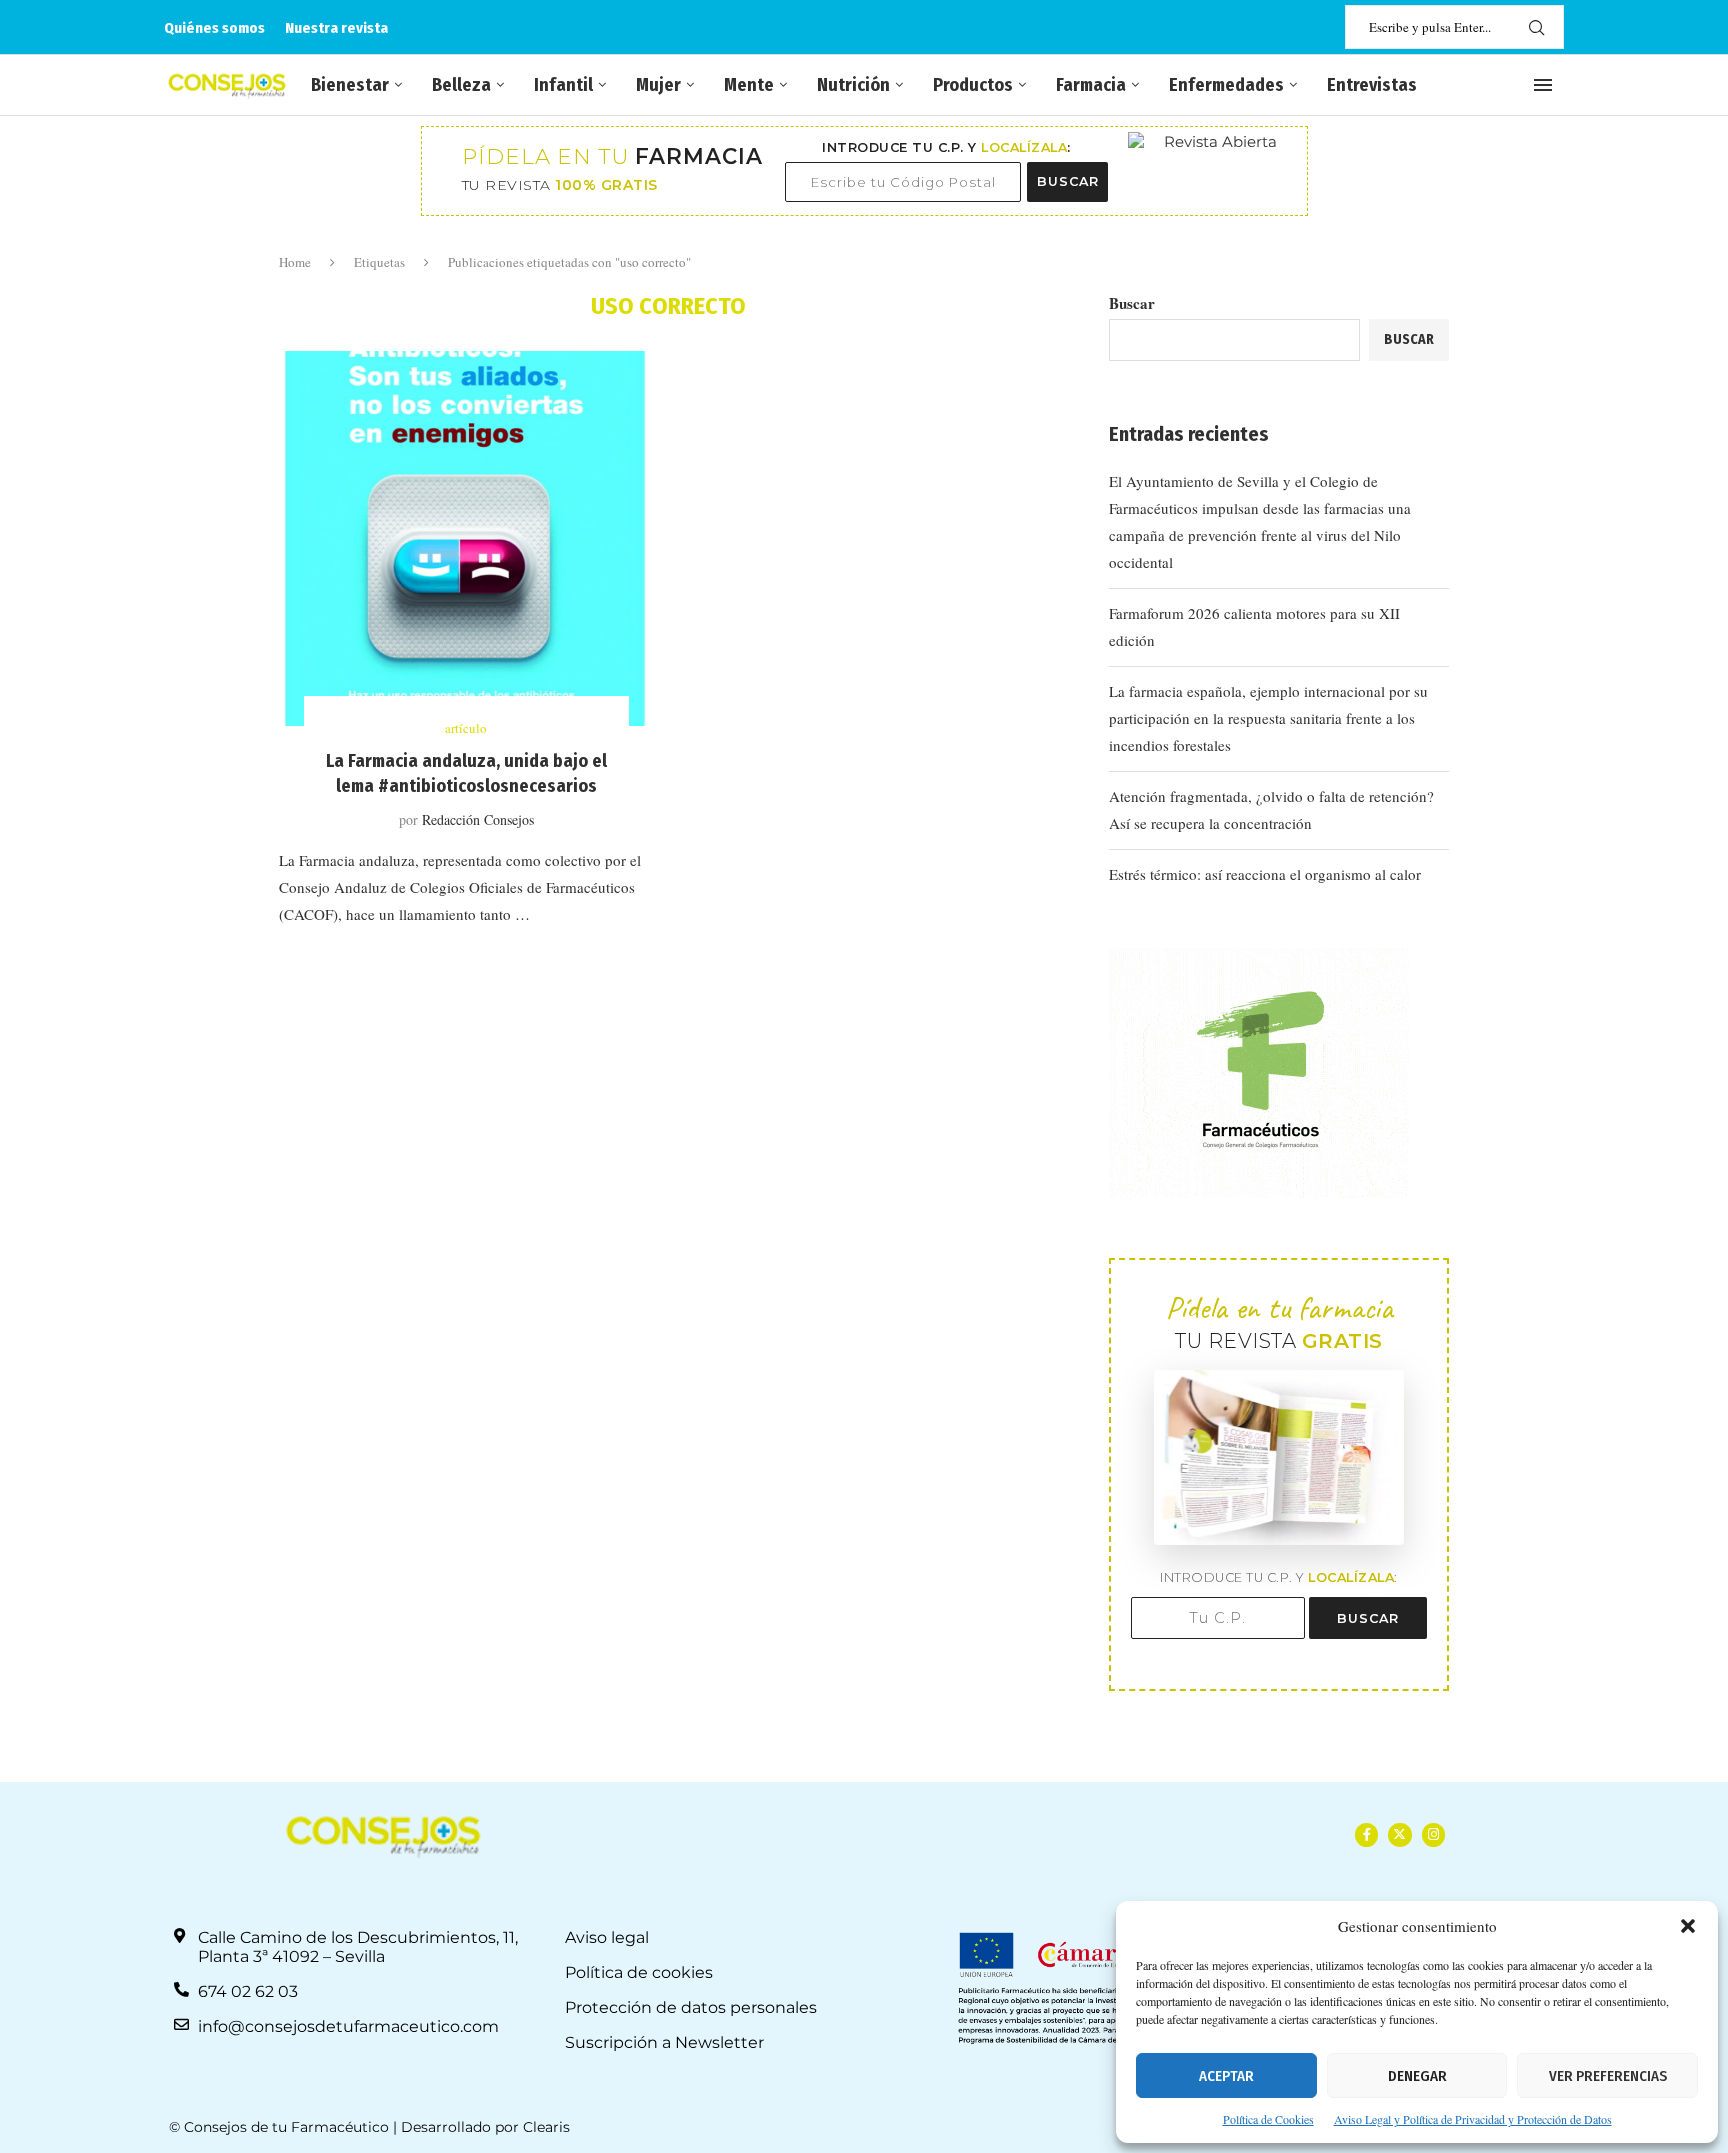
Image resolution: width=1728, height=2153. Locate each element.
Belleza (461, 85)
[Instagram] (1433, 1834)
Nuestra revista (336, 28)
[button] (1688, 1926)
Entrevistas (1372, 85)
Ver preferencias (1608, 2076)
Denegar (1417, 2076)
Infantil (563, 85)
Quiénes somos (214, 28)
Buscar (1132, 303)
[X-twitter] (1399, 1834)
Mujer (658, 85)
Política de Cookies (1268, 2119)
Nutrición (853, 85)
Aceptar (1226, 2076)
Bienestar (350, 85)
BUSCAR (1068, 181)
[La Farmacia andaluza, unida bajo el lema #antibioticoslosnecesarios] (466, 538)
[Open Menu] (1543, 85)
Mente (749, 85)
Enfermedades (1226, 85)
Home (295, 262)
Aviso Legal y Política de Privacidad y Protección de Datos (1473, 2119)
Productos (973, 85)
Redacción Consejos (478, 819)
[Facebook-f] (1366, 1834)
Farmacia (1091, 85)
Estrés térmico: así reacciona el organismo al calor (1265, 874)
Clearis (546, 2127)
